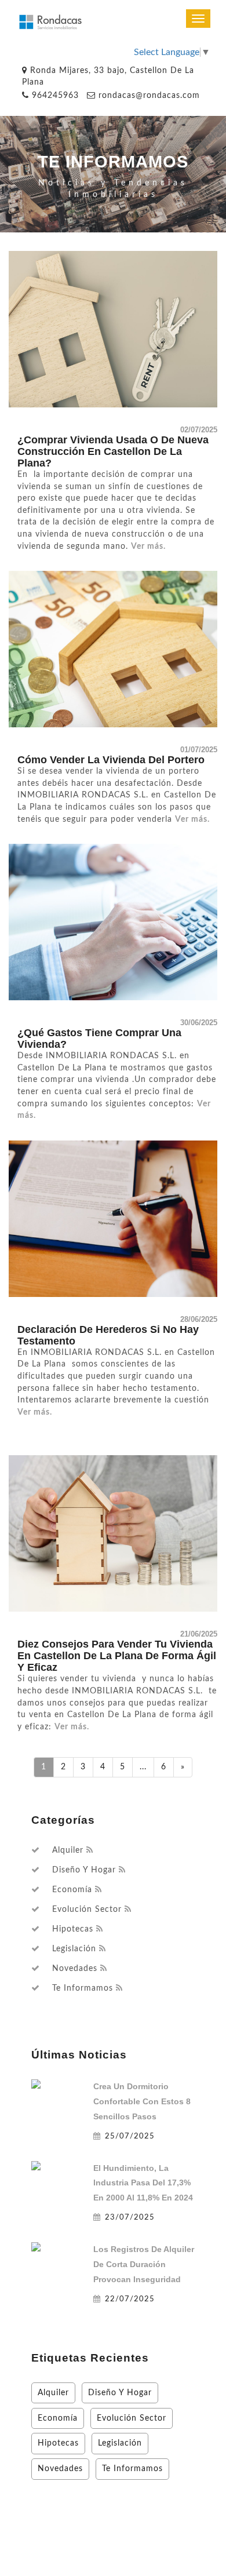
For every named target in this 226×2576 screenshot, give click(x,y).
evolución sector (87, 1910)
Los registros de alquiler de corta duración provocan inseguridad (144, 2264)
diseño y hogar (84, 1870)
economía (72, 1890)
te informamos (83, 1988)
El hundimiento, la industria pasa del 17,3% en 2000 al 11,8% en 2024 (143, 2183)
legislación (74, 1949)
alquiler (68, 1850)
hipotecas (73, 1929)
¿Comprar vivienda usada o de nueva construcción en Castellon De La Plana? (113, 451)
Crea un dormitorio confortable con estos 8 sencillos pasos (142, 2101)
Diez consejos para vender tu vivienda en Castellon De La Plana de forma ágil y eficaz (117, 1656)
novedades (75, 1969)
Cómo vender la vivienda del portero (111, 760)
